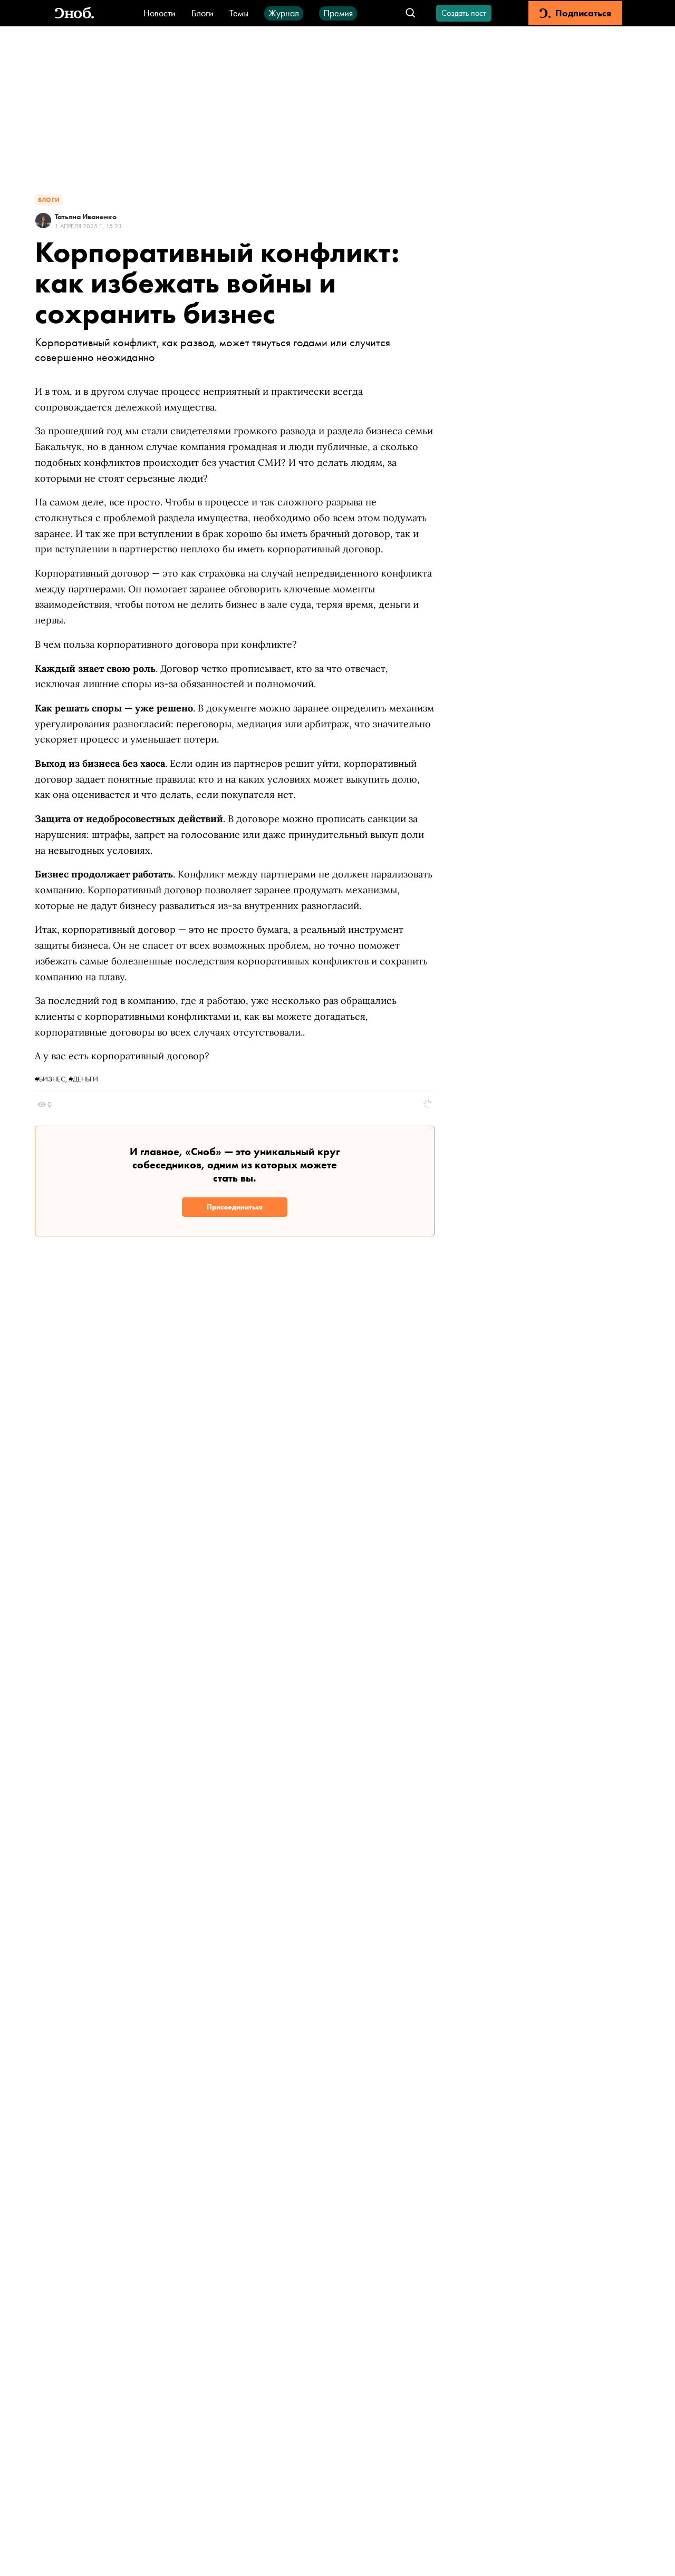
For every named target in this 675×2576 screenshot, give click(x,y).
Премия (338, 13)
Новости (160, 13)
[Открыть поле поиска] (411, 13)
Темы (239, 13)
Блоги (202, 13)
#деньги (83, 1079)
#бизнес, (52, 1079)
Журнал (284, 13)
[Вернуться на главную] (74, 13)
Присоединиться (235, 1207)
